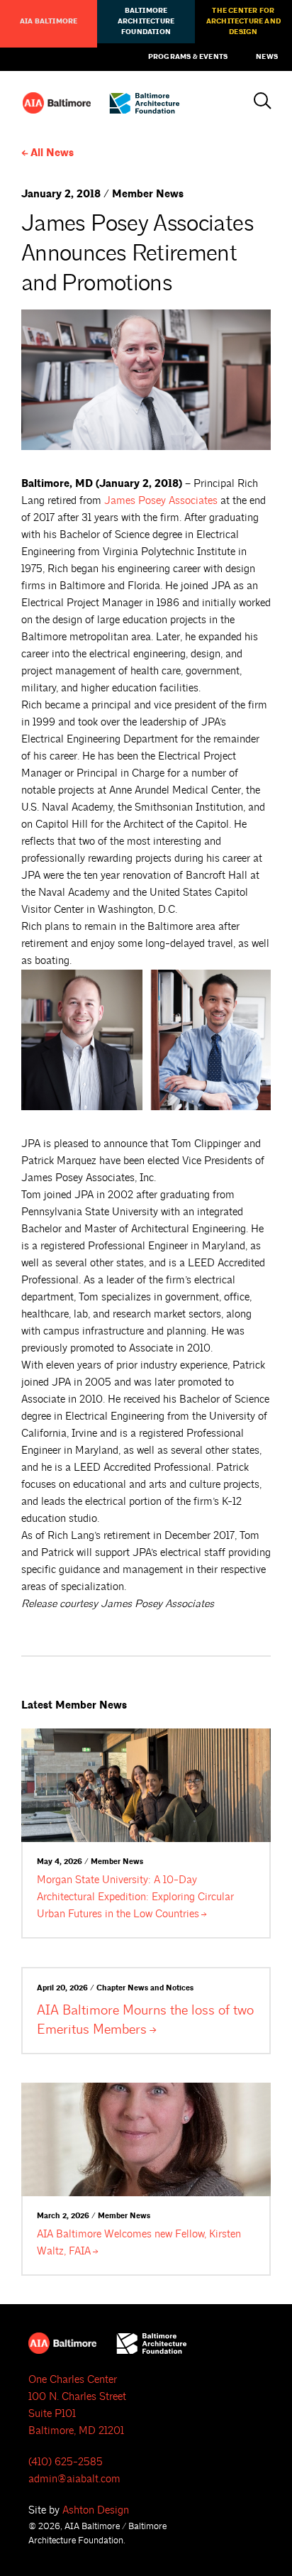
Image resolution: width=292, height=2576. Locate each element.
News (267, 57)
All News (52, 153)
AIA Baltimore (49, 21)
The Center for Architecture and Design (243, 21)
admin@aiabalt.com (74, 2479)
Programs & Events (188, 57)
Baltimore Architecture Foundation (146, 21)
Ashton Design (96, 2510)
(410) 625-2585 (66, 2462)
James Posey (161, 501)
